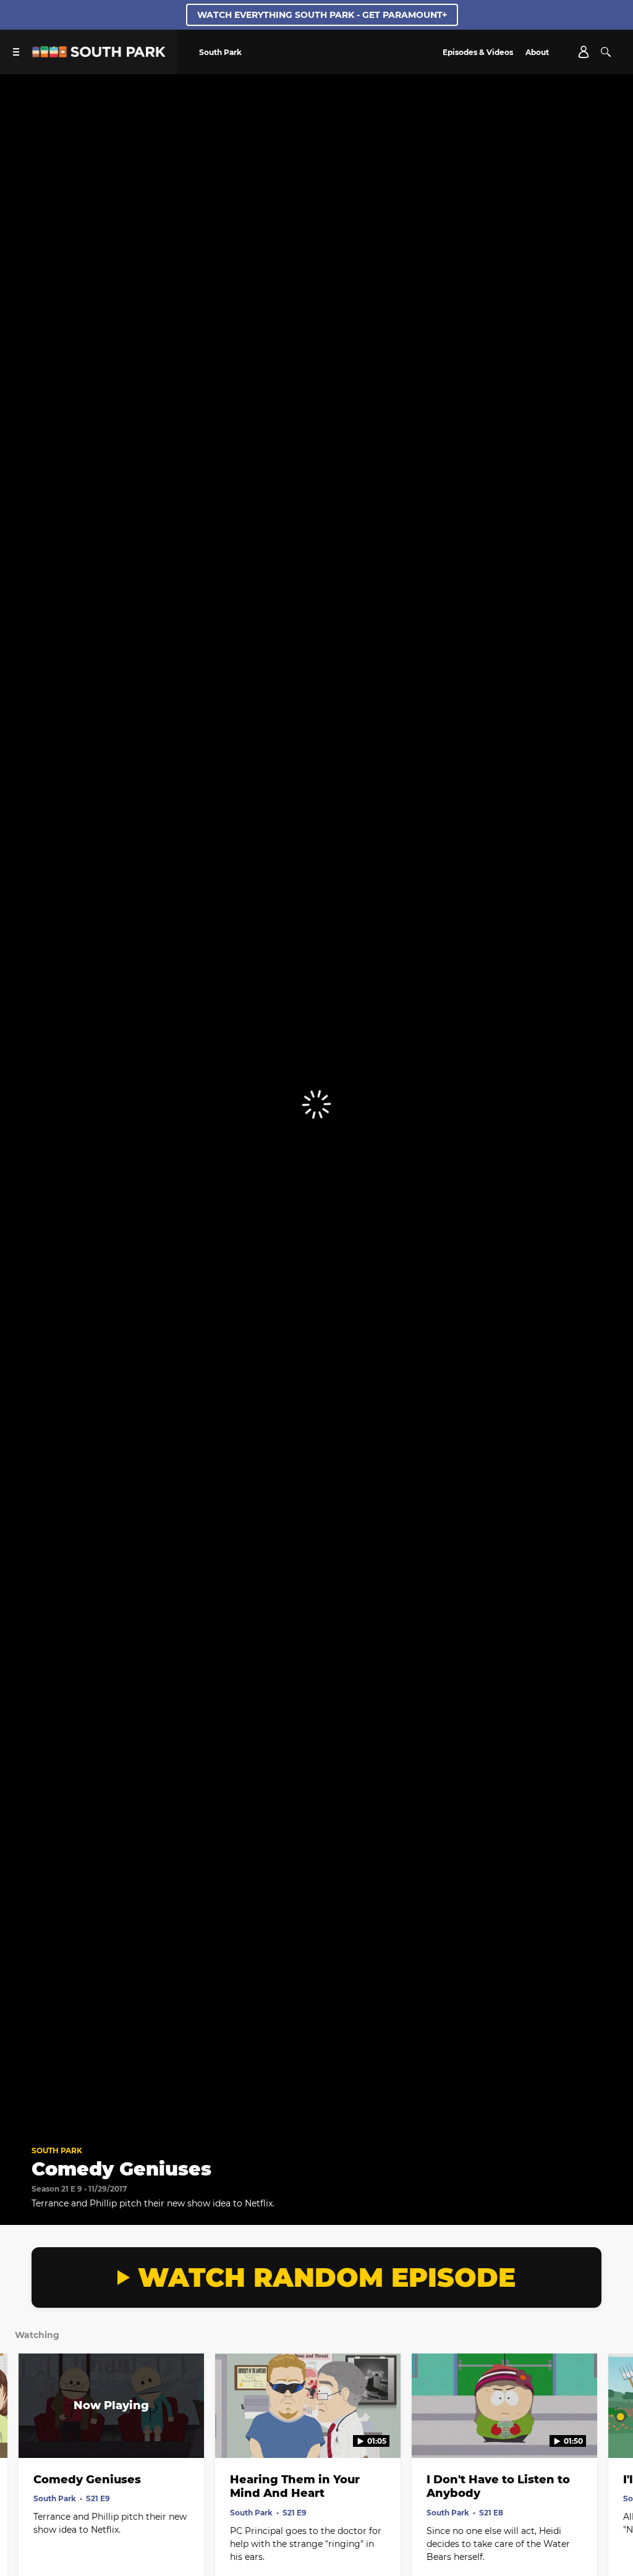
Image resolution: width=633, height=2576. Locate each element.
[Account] (584, 52)
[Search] (606, 52)
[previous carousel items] (20, 2432)
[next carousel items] (613, 2432)
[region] (316, 1104)
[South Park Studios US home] (99, 54)
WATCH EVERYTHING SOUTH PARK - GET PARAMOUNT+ (322, 15)
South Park (57, 2150)
